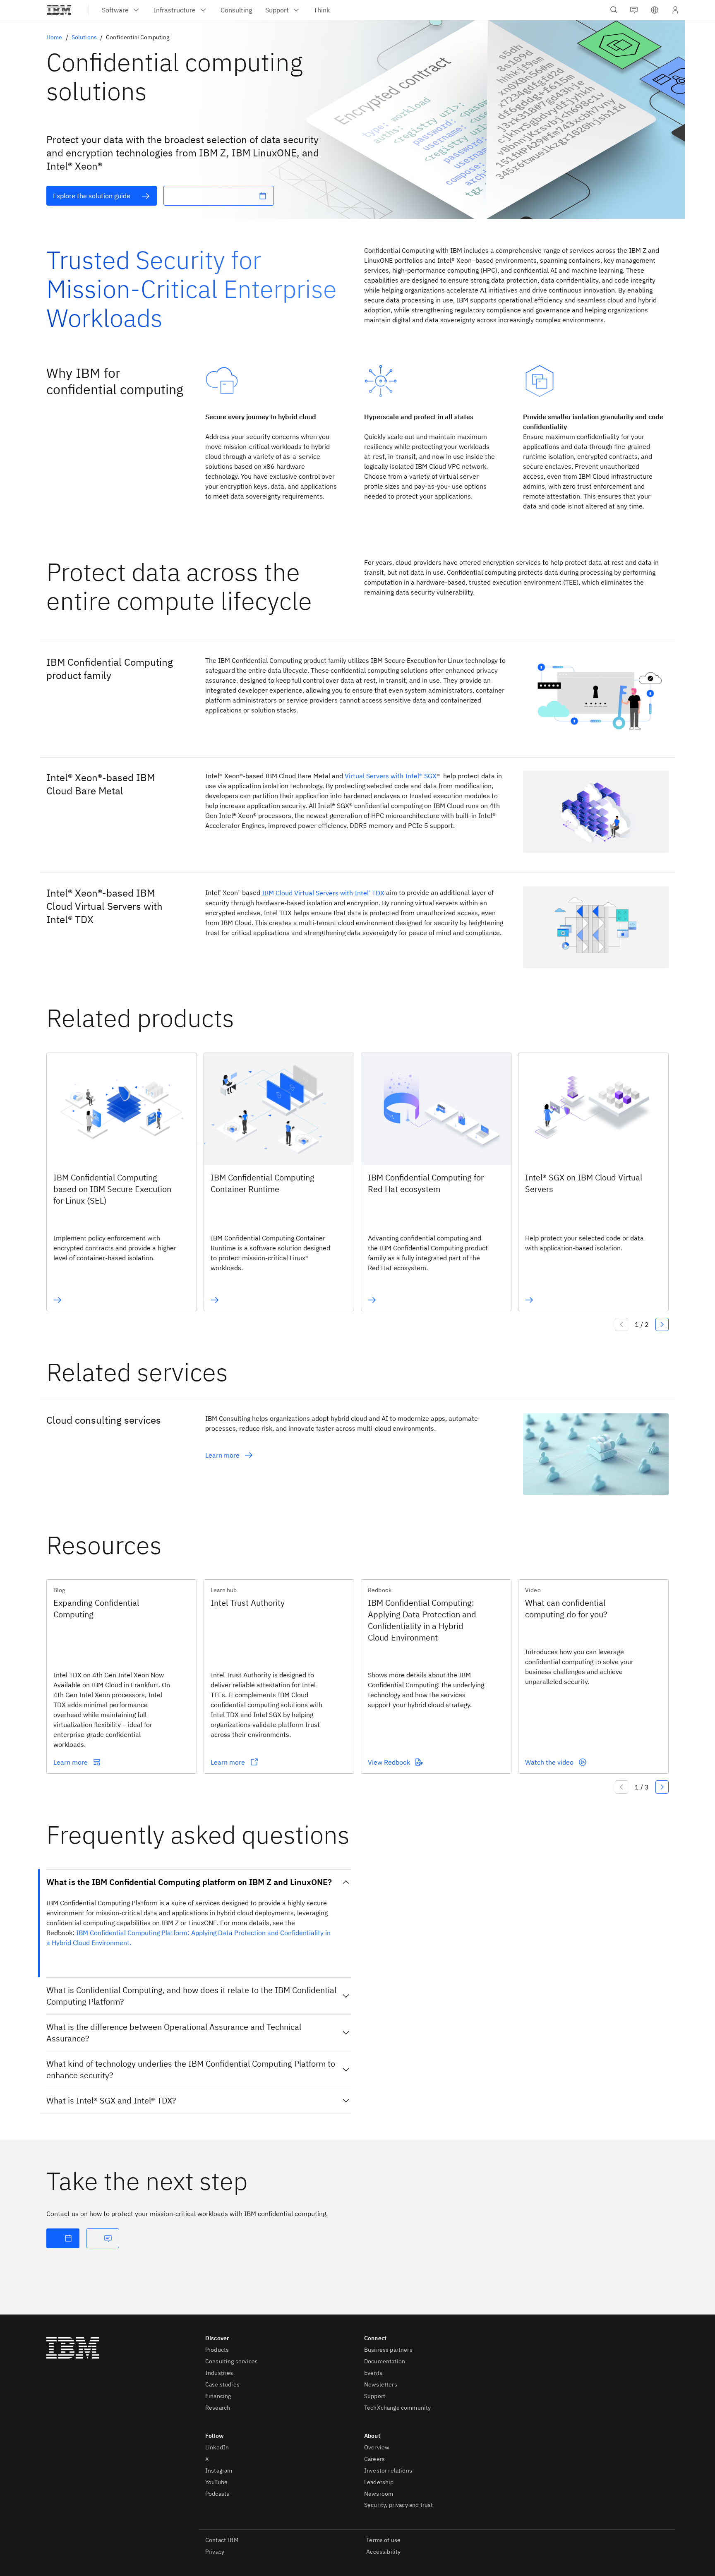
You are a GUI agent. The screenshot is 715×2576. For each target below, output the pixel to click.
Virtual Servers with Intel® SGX (391, 776)
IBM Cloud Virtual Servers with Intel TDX (323, 893)
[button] (655, 10)
